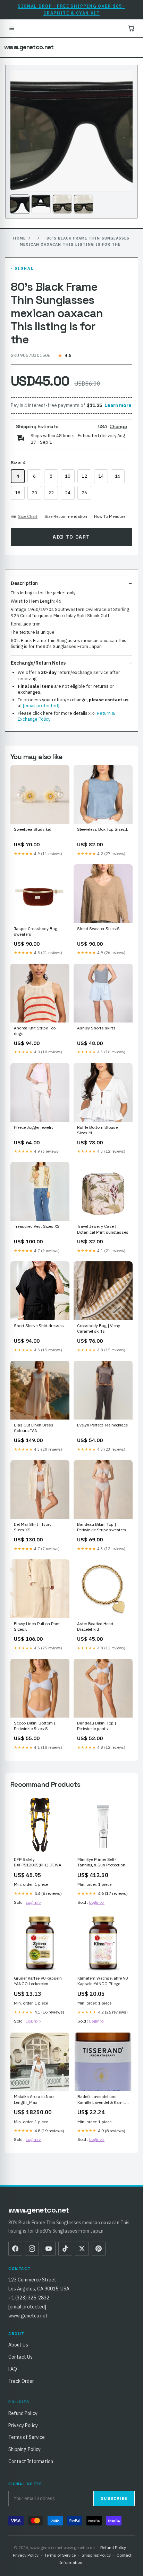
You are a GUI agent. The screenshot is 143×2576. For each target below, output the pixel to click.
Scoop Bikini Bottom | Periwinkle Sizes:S (35, 1726)
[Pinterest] (99, 2249)
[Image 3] (62, 204)
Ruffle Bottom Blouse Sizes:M (97, 1130)
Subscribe (114, 2498)
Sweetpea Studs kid (33, 829)
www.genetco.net (29, 47)
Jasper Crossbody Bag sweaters (36, 931)
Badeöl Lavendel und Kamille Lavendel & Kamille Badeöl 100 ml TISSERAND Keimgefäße (103, 2100)
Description (24, 583)
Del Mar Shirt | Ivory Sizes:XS (33, 1527)
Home (19, 238)
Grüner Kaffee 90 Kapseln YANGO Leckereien (38, 1981)
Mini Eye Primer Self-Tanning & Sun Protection (101, 1862)
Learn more (118, 405)
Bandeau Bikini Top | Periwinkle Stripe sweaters (102, 1527)
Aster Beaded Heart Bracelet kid (95, 1626)
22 (51, 493)
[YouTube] (49, 2249)
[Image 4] (83, 204)
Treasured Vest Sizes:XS (37, 1226)
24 (68, 493)
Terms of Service (27, 2437)
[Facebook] (15, 2249)
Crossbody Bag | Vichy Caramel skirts (99, 1328)
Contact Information (31, 2461)
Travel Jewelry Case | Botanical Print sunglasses (103, 1229)
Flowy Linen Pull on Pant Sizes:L (37, 1626)
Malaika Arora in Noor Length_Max (34, 2099)
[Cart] (131, 28)
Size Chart (28, 516)
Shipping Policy (24, 2449)
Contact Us (20, 2357)
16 (118, 476)
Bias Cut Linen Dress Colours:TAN (34, 1428)
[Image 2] (41, 204)
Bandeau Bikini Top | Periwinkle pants (96, 1726)
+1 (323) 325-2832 (29, 2298)
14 (101, 476)
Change (118, 426)
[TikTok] (65, 2249)
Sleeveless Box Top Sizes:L (103, 829)
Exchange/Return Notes (38, 663)
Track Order (21, 2381)
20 (34, 493)
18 (18, 493)
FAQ (13, 2369)
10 (68, 476)
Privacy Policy (23, 2425)
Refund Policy (23, 2413)
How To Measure (110, 516)
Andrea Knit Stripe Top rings (35, 1031)
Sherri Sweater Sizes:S (98, 929)
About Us (18, 2345)
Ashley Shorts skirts (96, 1028)
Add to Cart (71, 537)
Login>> (33, 1902)
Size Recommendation (66, 516)
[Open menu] (12, 28)
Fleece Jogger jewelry (34, 1127)
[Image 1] (20, 204)
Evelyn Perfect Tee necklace (102, 1425)
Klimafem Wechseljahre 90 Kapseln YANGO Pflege (103, 1981)
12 (84, 476)
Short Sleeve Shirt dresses (39, 1326)
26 (84, 493)
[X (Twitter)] (82, 2249)
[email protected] (41, 706)
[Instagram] (32, 2249)
